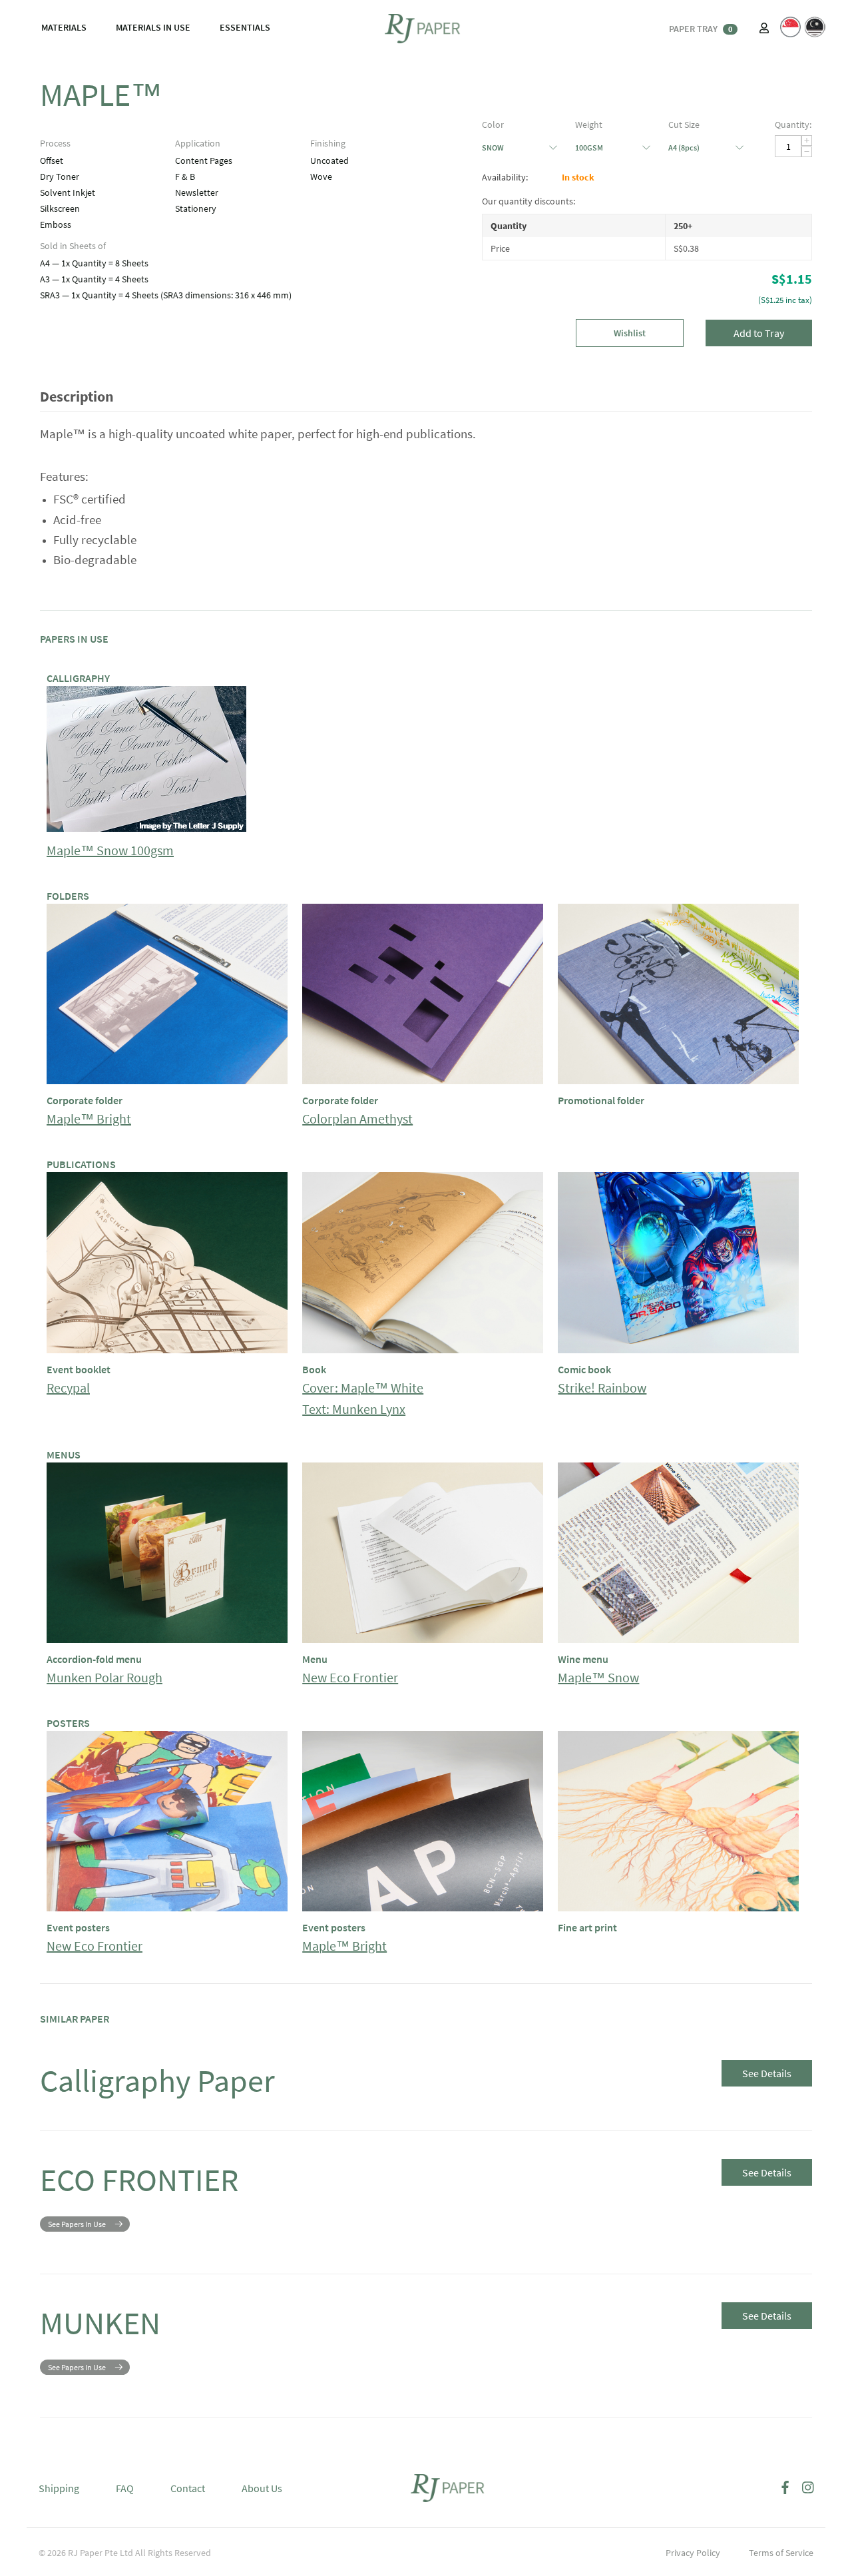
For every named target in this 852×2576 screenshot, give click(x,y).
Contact (188, 2488)
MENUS (64, 1454)
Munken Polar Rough (105, 1677)
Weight (589, 125)
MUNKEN (100, 2323)
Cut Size (684, 125)
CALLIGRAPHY (78, 678)
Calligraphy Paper (157, 2081)
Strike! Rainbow (602, 1388)
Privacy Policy (693, 2553)
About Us (262, 2488)
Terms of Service (781, 2553)
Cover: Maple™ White (363, 1388)
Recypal (68, 1388)
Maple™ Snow (598, 1677)
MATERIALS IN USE (153, 27)
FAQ (125, 2488)
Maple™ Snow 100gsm (110, 850)
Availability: (505, 177)
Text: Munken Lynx (354, 1409)
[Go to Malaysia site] (815, 27)
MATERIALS (64, 27)
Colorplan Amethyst (357, 1119)
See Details (767, 2073)
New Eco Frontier (350, 1677)
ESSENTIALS (245, 27)
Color (493, 125)
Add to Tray (759, 333)
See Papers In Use (77, 2224)
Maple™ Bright (89, 1119)
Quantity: (793, 125)
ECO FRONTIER (139, 2180)
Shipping (59, 2488)
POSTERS (68, 1723)
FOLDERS (68, 896)
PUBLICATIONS (81, 1164)
